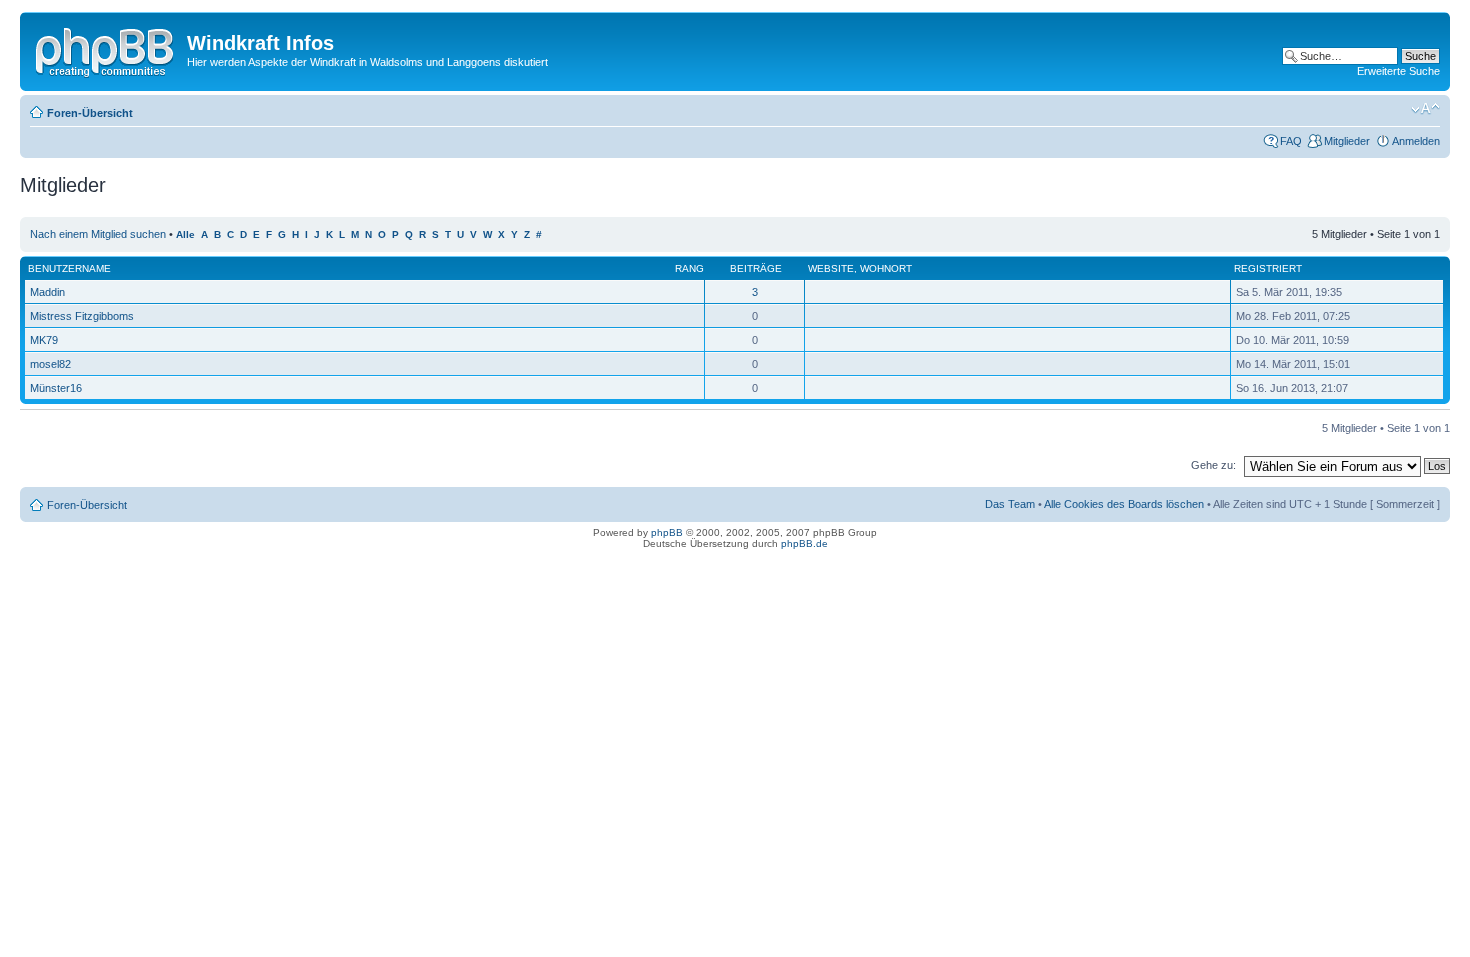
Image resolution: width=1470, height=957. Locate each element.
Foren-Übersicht (90, 113)
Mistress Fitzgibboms (82, 316)
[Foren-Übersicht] (106, 49)
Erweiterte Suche (1398, 71)
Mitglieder (1347, 141)
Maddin (47, 292)
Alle (185, 234)
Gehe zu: (1213, 465)
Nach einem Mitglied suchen (98, 234)
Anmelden (1416, 141)
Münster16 (56, 388)
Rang (689, 268)
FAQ (1291, 141)
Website (831, 268)
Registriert (1268, 268)
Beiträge (756, 268)
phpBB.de (804, 543)
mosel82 (50, 364)
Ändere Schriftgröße (1425, 109)
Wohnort (886, 268)
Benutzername (69, 268)
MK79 (44, 340)
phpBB (667, 532)
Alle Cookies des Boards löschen (1124, 504)
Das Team (1010, 504)
